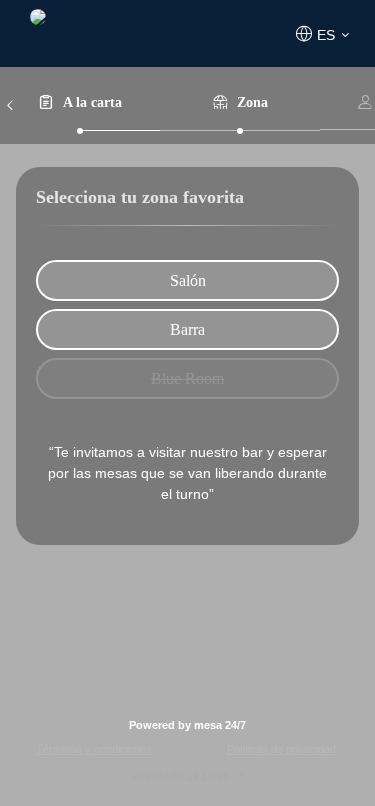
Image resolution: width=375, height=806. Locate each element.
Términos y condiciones (94, 749)
